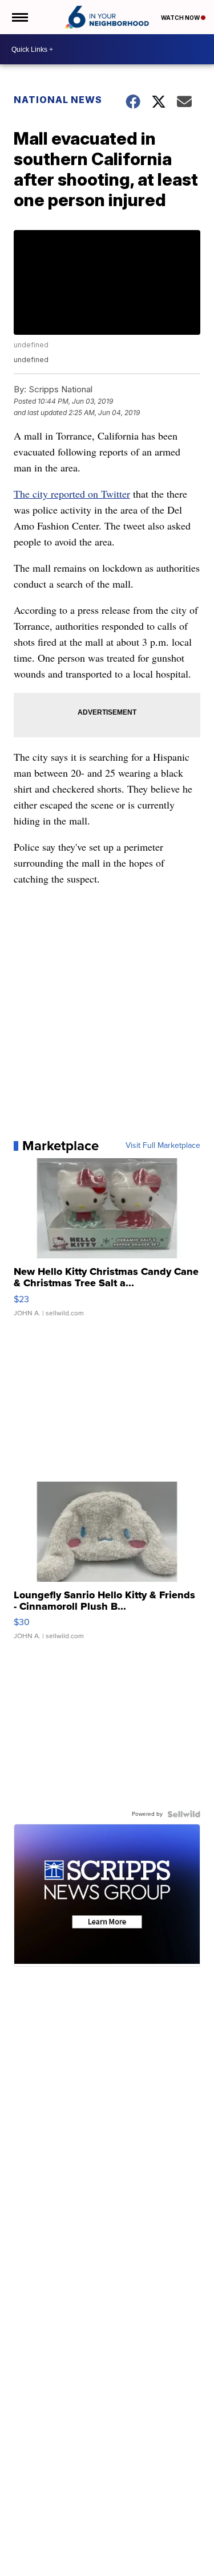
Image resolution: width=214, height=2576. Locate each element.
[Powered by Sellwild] (184, 1814)
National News (58, 100)
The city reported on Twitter (72, 494)
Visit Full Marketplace (163, 1146)
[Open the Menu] (19, 17)
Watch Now (181, 18)
